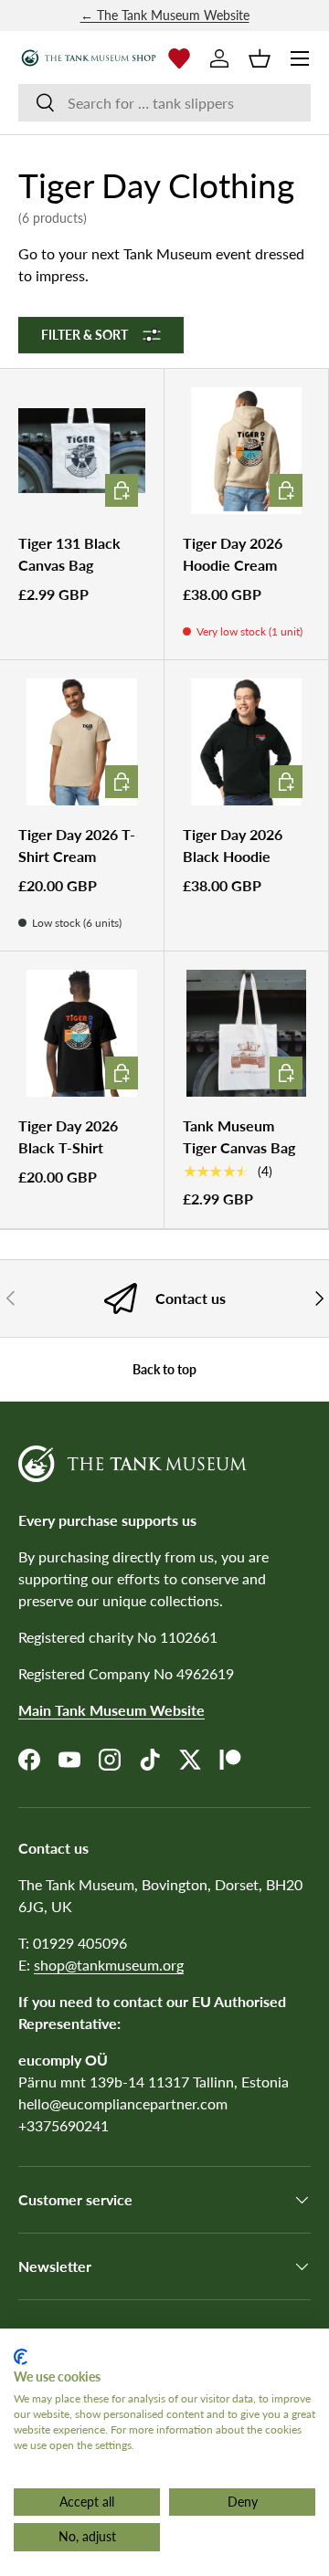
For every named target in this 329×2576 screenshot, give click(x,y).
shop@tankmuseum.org (109, 1965)
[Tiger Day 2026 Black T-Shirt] (82, 1033)
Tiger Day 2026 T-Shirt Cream (77, 845)
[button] (260, 58)
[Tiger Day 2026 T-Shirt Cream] (82, 742)
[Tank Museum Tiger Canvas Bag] (246, 1033)
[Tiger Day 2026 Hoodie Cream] (246, 451)
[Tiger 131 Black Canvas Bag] (82, 451)
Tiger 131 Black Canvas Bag (69, 554)
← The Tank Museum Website (165, 15)
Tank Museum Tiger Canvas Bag (239, 1136)
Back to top (164, 1369)
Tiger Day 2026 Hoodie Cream (233, 554)
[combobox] (164, 103)
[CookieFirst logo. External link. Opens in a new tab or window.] (21, 2357)
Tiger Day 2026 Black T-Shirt (68, 1136)
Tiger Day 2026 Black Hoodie (233, 845)
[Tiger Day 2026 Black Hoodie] (246, 742)
